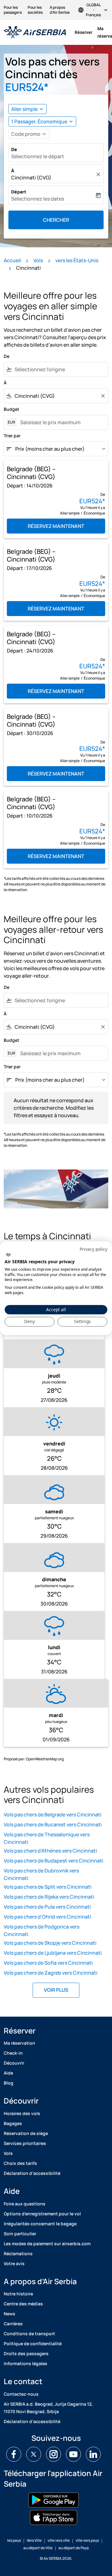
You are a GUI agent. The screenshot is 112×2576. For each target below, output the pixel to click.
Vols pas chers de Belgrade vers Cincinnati (53, 1815)
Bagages (13, 2123)
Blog (9, 2083)
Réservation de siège (26, 2133)
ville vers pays (87, 2540)
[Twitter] (34, 2454)
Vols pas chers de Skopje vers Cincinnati (50, 1943)
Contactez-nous (21, 2394)
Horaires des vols (22, 2113)
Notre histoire (18, 2294)
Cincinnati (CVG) (31, 178)
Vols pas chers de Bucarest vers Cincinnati (53, 1824)
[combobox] (60, 369)
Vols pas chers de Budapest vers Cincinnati (54, 1861)
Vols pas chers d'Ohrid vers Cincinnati (47, 1917)
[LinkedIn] (93, 2454)
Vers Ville (34, 2540)
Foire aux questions (25, 2204)
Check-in (13, 2053)
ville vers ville (59, 2540)
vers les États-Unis (77, 260)
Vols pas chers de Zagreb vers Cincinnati (51, 1973)
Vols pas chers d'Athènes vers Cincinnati (50, 1851)
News (9, 2314)
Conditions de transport (29, 2334)
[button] (42, 121)
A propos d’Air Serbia (60, 10)
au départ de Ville (38, 2548)
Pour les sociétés (35, 10)
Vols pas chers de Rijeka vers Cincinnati (49, 1897)
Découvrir (14, 2063)
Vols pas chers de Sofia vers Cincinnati (48, 1963)
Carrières (13, 2324)
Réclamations (18, 2253)
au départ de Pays (74, 2548)
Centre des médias (23, 2304)
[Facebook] (14, 2454)
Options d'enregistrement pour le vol (42, 2214)
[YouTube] (73, 2454)
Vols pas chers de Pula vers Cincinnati (47, 1907)
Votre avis (14, 2263)
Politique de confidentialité (33, 2344)
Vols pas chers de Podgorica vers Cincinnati (42, 1930)
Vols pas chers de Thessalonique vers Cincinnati (47, 1838)
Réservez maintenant (56, 526)
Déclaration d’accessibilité (32, 2173)
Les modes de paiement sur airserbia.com (47, 2244)
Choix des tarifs (20, 2163)
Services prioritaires (25, 2143)
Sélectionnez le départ (38, 156)
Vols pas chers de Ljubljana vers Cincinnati (53, 1953)
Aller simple (24, 109)
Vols (38, 260)
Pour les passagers (13, 10)
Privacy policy (93, 1249)
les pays (14, 2540)
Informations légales (26, 2363)
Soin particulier (20, 2234)
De (14, 149)
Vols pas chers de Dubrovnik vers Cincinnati (41, 1874)
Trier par (12, 436)
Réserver (84, 32)
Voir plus (56, 1990)
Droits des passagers (26, 2353)
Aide (8, 2073)
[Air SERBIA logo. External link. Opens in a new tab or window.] (8, 1255)
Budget (12, 409)
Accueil (12, 260)
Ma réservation (19, 2043)
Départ (19, 192)
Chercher (56, 220)
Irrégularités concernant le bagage (40, 2224)
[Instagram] (54, 2454)
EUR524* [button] (27, 87)
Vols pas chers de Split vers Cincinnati (48, 1887)
